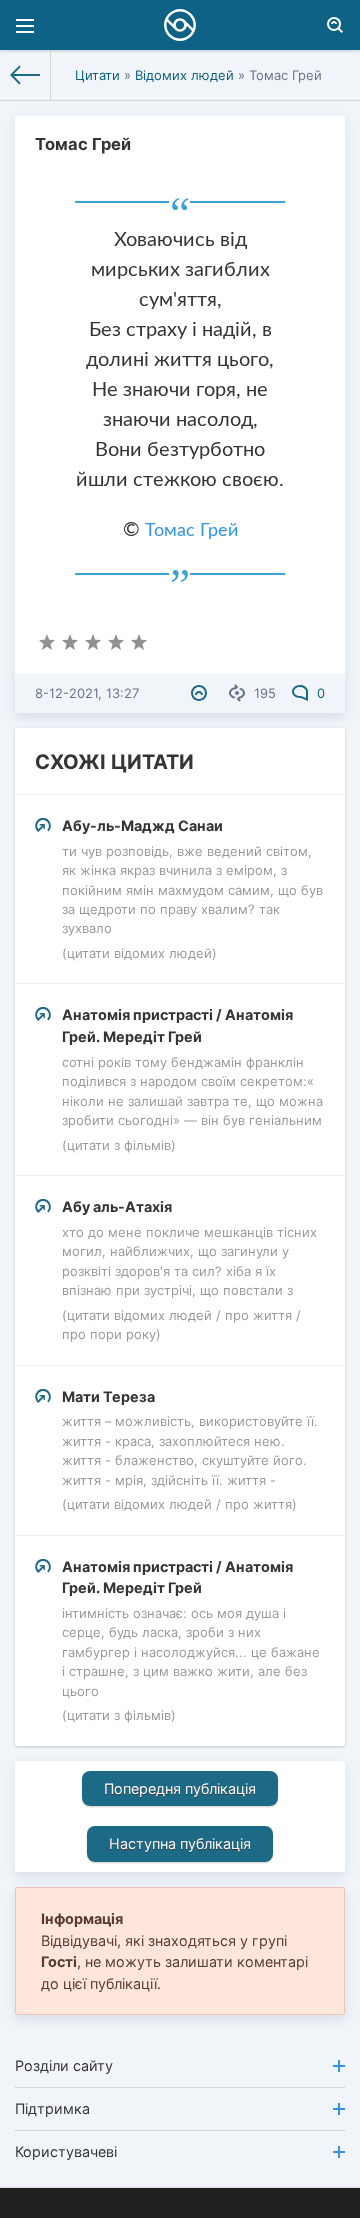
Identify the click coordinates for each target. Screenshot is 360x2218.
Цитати (97, 75)
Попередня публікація (180, 1788)
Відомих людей (184, 75)
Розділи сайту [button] (64, 2065)
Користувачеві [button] (66, 2151)
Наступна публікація (180, 1843)
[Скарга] (201, 693)
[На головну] (25, 75)
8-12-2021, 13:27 (87, 693)
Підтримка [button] (52, 2108)
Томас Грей (191, 531)
